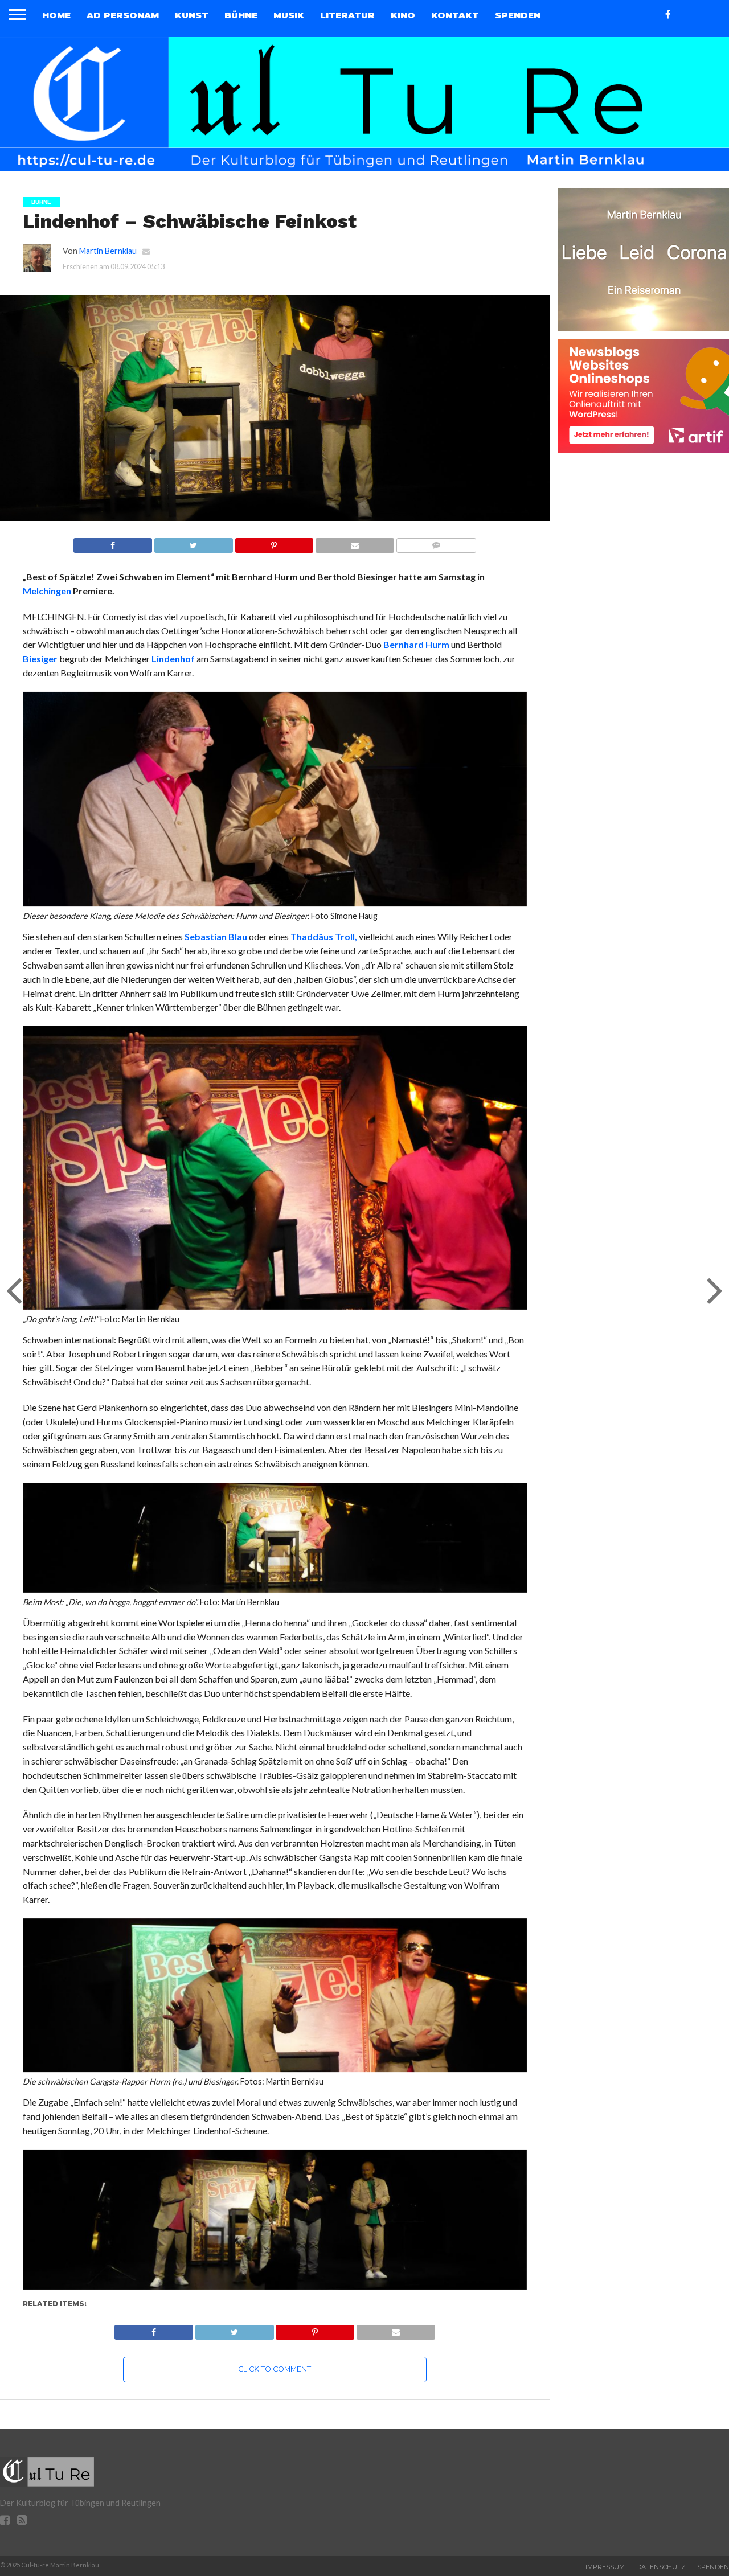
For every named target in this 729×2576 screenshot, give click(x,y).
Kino (403, 15)
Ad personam (123, 15)
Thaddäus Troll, (324, 936)
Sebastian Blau (216, 936)
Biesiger (40, 659)
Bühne (241, 15)
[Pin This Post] (274, 542)
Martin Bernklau (108, 251)
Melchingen (47, 591)
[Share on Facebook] (113, 542)
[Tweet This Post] (193, 542)
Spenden (518, 15)
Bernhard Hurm (416, 644)
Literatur (347, 15)
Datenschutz (661, 2567)
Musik (289, 15)
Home (56, 15)
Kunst (192, 15)
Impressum (605, 2567)
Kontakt (455, 15)
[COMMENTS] (436, 542)
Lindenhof (173, 659)
